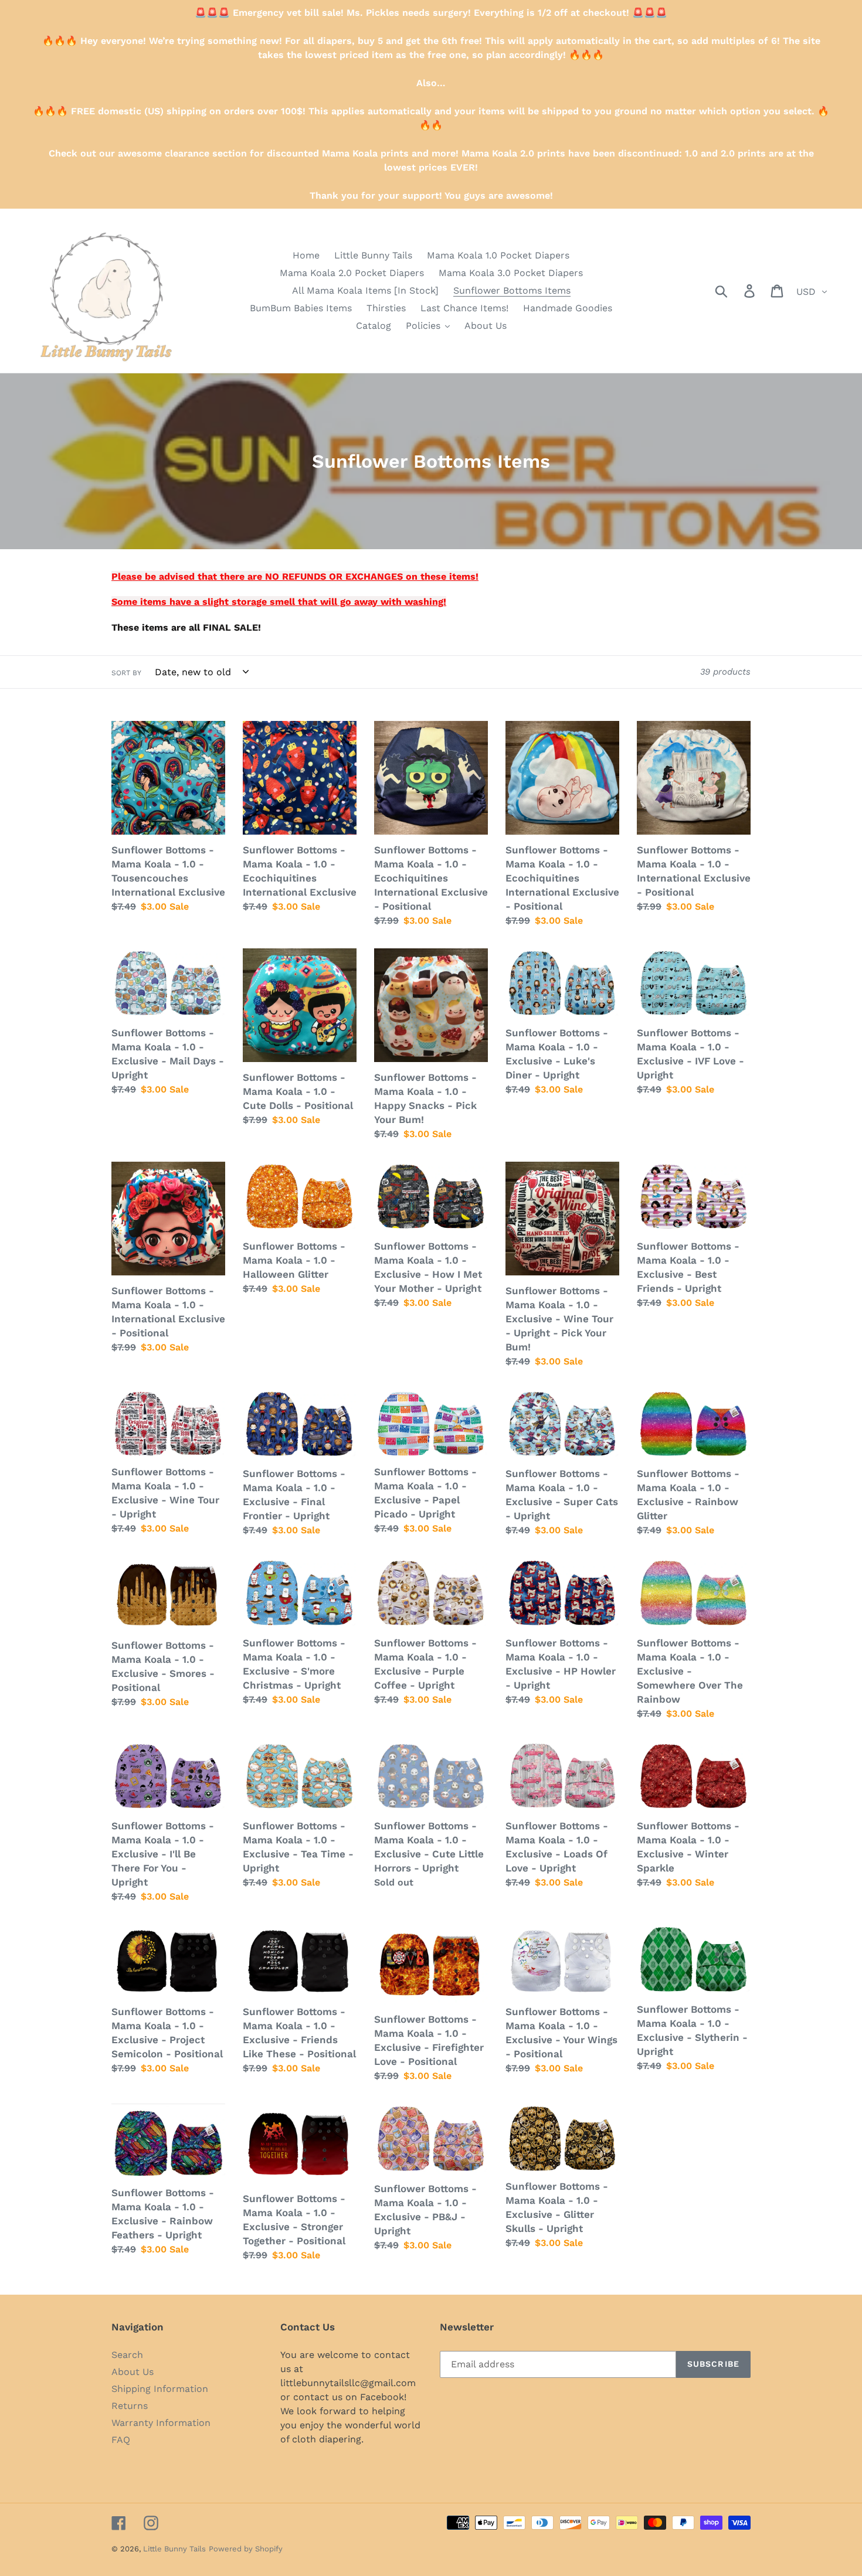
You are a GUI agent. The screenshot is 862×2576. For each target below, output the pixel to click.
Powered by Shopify (246, 2549)
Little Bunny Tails (174, 2549)
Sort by (126, 673)
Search (127, 2355)
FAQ (121, 2440)
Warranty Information (161, 2423)
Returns (130, 2406)
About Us (133, 2372)
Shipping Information (160, 2389)
